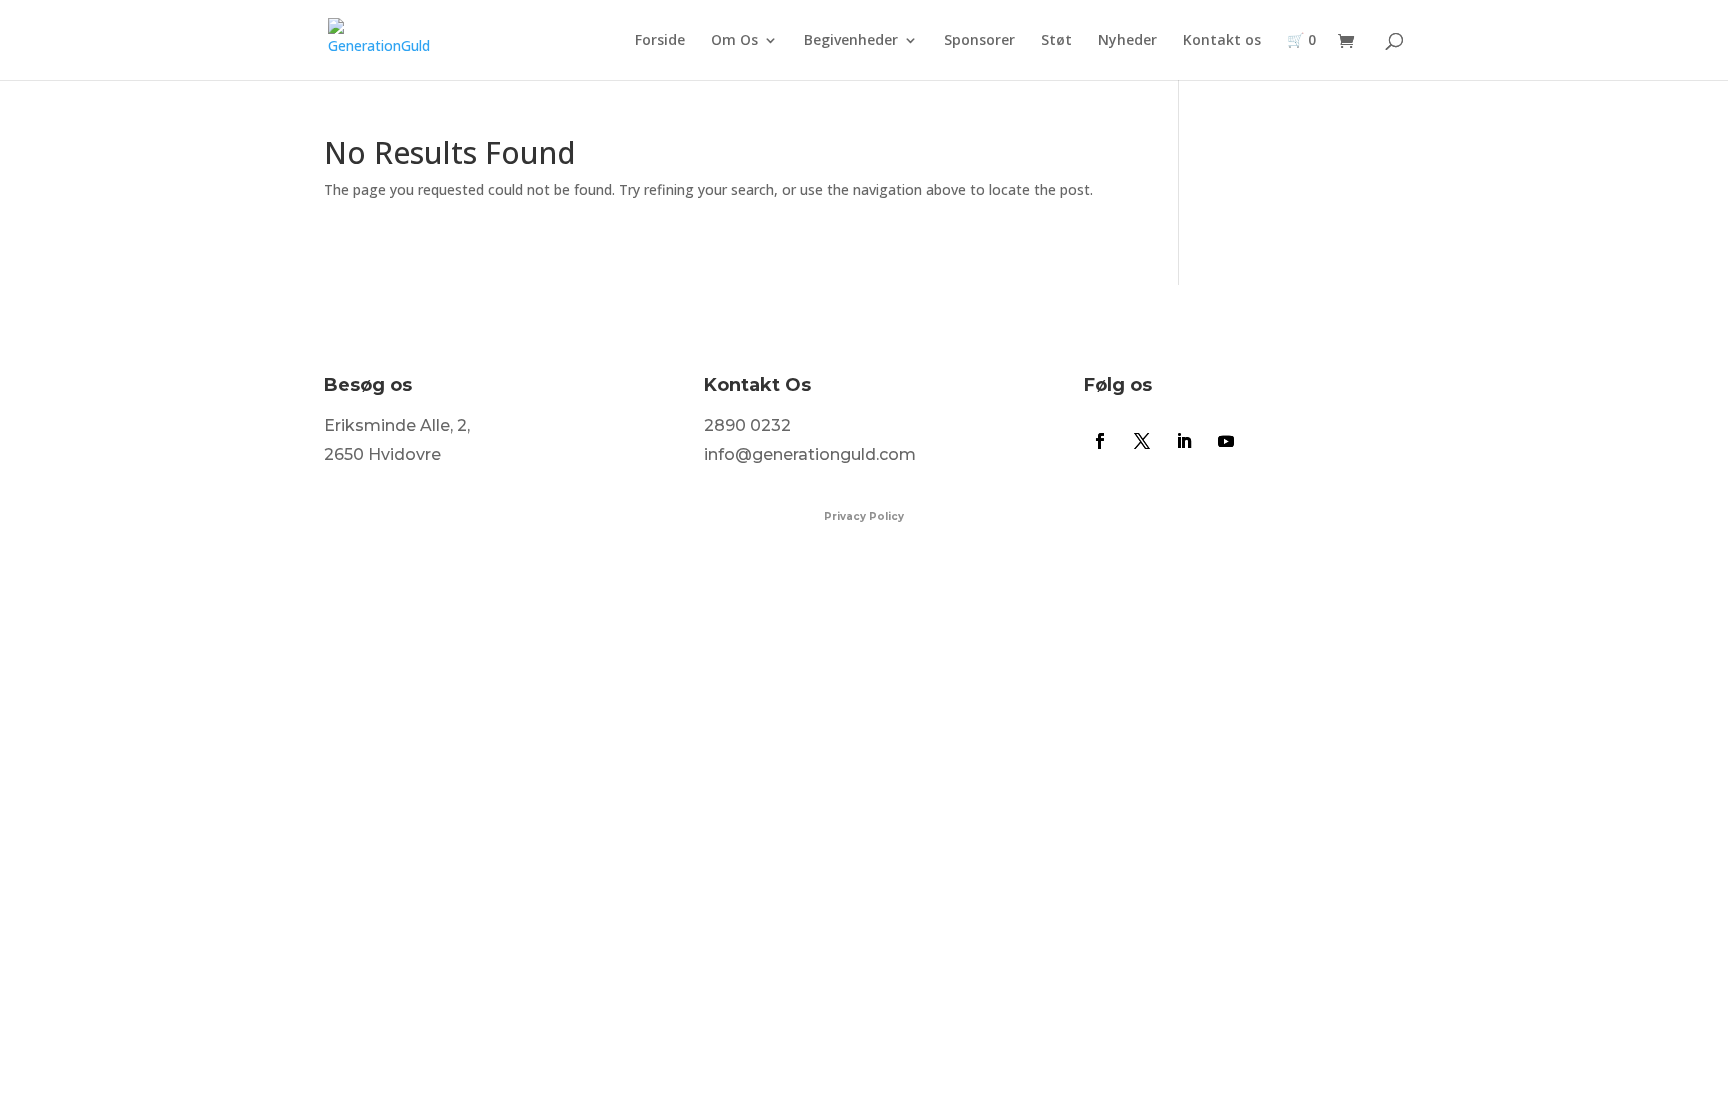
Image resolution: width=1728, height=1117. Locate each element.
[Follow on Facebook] (1100, 441)
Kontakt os (1222, 41)
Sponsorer (979, 41)
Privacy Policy (864, 516)
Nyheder (1127, 41)
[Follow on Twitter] (1142, 441)
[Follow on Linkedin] (1184, 441)
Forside (660, 41)
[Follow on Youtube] (1226, 441)
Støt (1056, 41)
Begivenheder (851, 41)
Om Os (734, 41)
